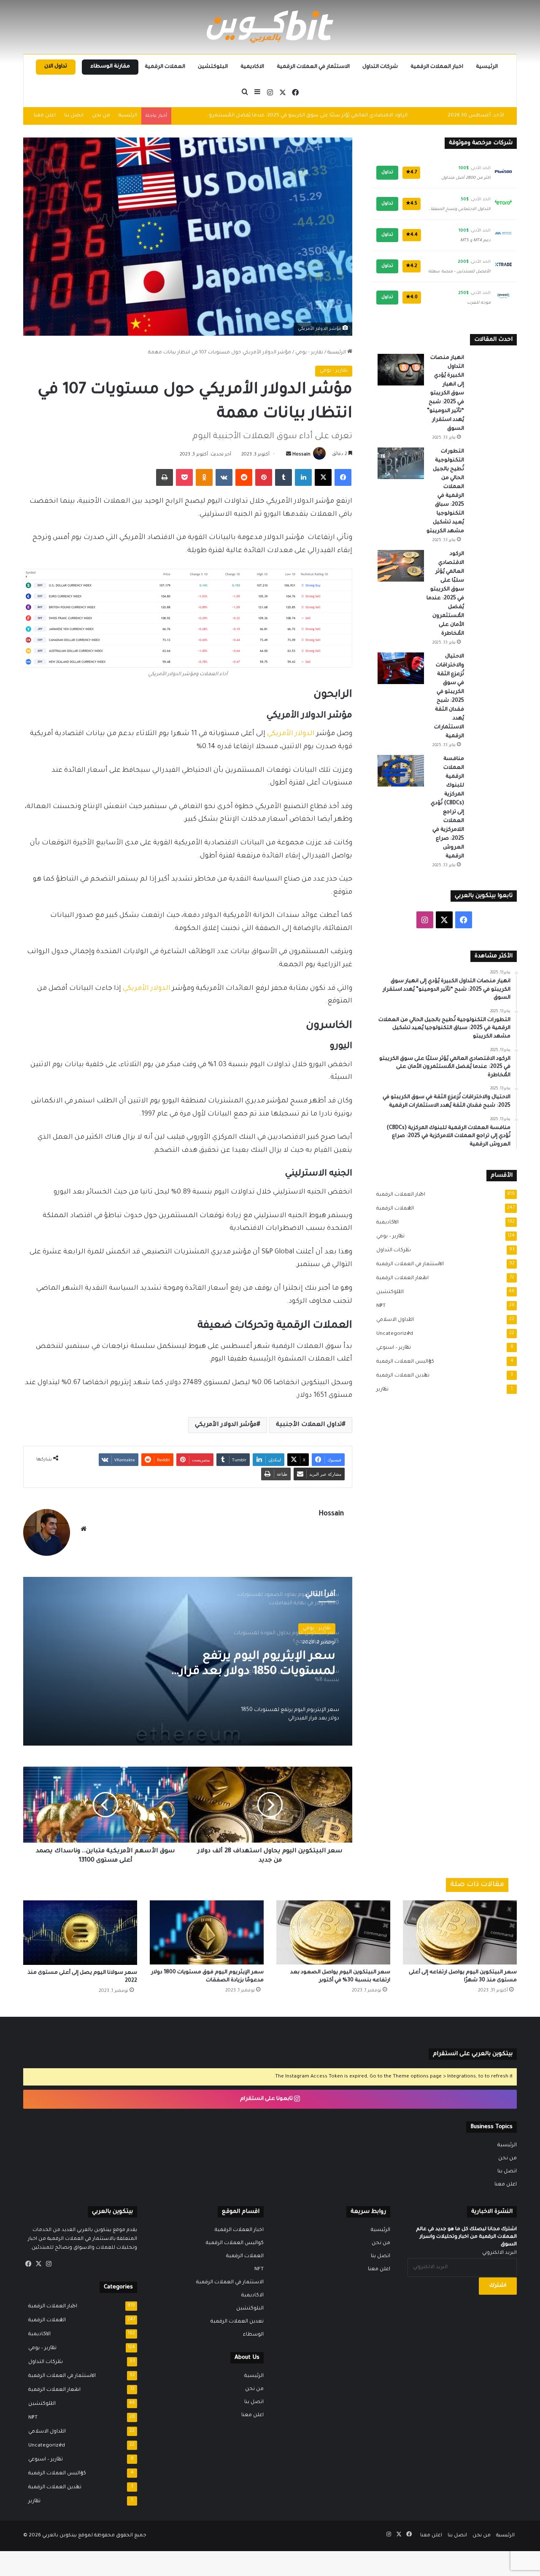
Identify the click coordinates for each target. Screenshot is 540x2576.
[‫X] (38, 2264)
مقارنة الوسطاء (110, 67)
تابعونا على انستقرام (267, 2099)
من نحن (101, 116)
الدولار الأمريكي (291, 734)
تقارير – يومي (388, 1237)
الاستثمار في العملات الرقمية (313, 67)
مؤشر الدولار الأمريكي (226, 1425)
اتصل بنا (74, 116)
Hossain (301, 455)
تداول (387, 172)
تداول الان (56, 67)
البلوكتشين (213, 67)
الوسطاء (253, 2335)
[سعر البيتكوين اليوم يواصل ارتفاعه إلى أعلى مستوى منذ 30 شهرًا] (460, 1932)
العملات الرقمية (165, 67)
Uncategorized (392, 1334)
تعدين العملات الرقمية (400, 1376)
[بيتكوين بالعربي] (270, 27)
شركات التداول (380, 67)
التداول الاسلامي (393, 1320)
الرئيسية (487, 67)
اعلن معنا (45, 116)
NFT (378, 1306)
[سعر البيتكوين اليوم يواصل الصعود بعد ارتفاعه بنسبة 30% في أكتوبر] (333, 1932)
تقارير (380, 1390)
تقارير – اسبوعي (391, 1348)
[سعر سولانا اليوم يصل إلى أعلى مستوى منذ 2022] (80, 1932)
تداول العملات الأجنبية (309, 1425)
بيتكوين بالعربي (59, 2536)
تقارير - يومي (309, 353)
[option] (188, 1661)
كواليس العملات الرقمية (403, 1362)
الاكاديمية (252, 67)
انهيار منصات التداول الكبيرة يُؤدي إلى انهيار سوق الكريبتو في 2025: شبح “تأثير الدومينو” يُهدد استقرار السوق (445, 393)
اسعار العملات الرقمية (400, 1278)
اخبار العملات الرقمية (437, 67)
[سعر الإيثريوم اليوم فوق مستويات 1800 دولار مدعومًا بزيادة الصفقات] (207, 1932)
